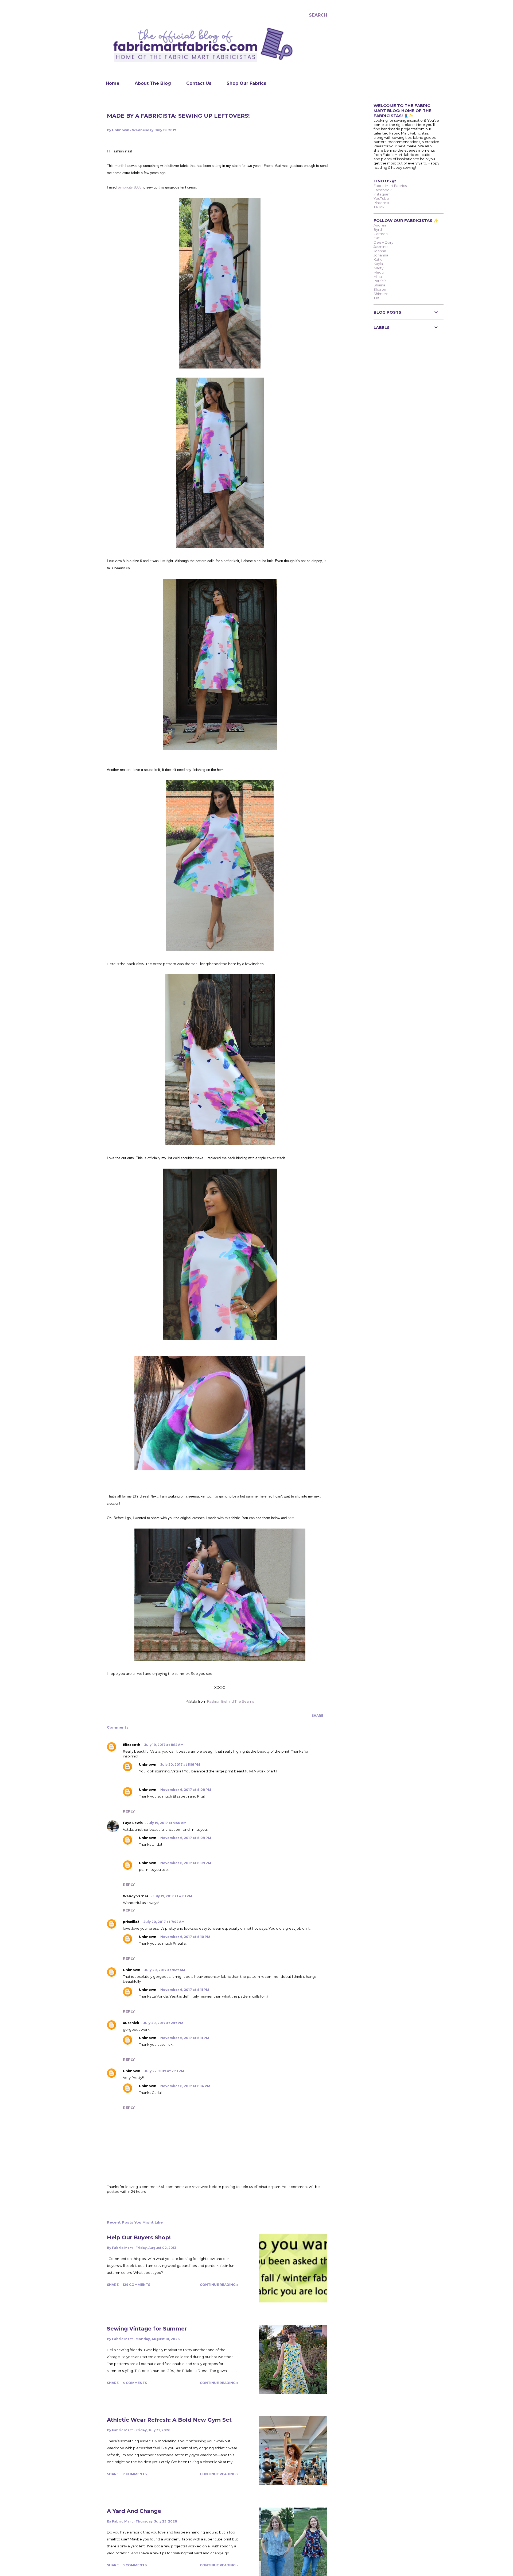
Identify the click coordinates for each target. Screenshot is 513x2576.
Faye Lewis (133, 1823)
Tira (376, 298)
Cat (377, 238)
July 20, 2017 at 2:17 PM (163, 2023)
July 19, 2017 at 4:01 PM (172, 1896)
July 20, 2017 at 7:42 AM (164, 1922)
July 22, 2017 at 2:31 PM (164, 2071)
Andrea (380, 225)
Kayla (378, 264)
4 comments (135, 2383)
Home (113, 83)
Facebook (383, 190)
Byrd (378, 229)
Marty (378, 268)
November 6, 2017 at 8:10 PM (185, 1937)
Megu (379, 272)
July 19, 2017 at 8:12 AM (164, 1745)
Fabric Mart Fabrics (390, 186)
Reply (129, 1811)
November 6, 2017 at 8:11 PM (185, 1990)
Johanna (381, 255)
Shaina (379, 285)
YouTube (381, 198)
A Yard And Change (134, 2511)
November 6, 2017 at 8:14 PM (185, 2086)
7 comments (135, 2474)
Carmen (381, 234)
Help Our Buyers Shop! (139, 2237)
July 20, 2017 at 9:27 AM (165, 1970)
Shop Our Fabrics (246, 83)
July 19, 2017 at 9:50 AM (167, 1823)
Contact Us (199, 83)
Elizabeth (132, 1745)
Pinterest (381, 203)
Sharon (380, 289)
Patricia (380, 281)
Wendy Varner (136, 1896)
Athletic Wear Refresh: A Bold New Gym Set (169, 2420)
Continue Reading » (219, 2285)
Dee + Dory (383, 242)
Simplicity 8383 (129, 187)
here (291, 1518)
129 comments (136, 2285)
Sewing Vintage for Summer (147, 2329)
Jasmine (381, 247)
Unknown (148, 1765)
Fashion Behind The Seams (230, 1701)
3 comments (135, 2565)
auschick (131, 2023)
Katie (378, 259)
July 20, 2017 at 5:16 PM (180, 1765)
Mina (378, 277)
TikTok (379, 207)
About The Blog (153, 83)
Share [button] (317, 1716)
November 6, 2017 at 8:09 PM (186, 1790)
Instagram (382, 194)
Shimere (381, 294)
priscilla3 (131, 1922)
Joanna (380, 251)
